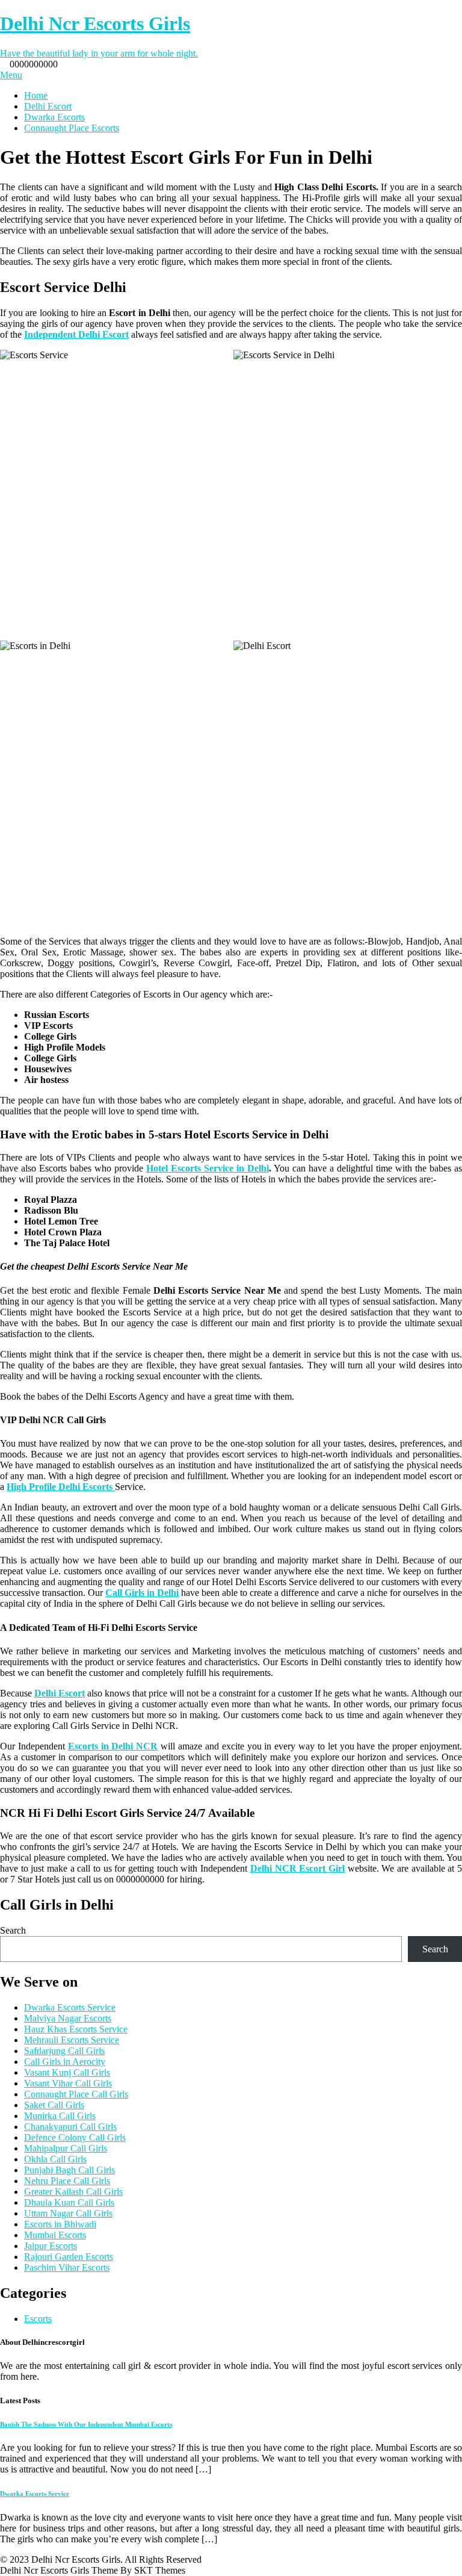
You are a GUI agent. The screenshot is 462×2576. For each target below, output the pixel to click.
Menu (11, 75)
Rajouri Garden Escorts (69, 2257)
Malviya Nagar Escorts (68, 2018)
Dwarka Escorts (54, 117)
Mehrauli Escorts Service (72, 2040)
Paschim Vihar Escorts (67, 2267)
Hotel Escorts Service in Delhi (208, 1168)
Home (36, 95)
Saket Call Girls (54, 2105)
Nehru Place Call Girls (67, 2181)
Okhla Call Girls (55, 2159)
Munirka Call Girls (60, 2116)
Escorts (38, 2319)
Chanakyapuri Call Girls (70, 2127)
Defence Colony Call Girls (75, 2137)
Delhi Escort (48, 106)
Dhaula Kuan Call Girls (69, 2202)
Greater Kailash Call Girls (73, 2192)
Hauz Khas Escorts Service (76, 2029)
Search (13, 1930)
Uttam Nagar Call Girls (68, 2213)
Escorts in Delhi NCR (113, 1746)
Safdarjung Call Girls (64, 2051)
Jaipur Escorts (51, 2246)
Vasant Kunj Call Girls (67, 2072)
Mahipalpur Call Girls (66, 2148)
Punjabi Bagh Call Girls (69, 2170)
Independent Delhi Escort (76, 334)
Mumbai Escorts (55, 2235)
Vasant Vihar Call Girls (68, 2083)
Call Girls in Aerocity (65, 2062)
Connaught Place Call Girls (76, 2094)
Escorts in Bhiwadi (60, 2224)
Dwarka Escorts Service (70, 2007)
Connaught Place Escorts (72, 128)
